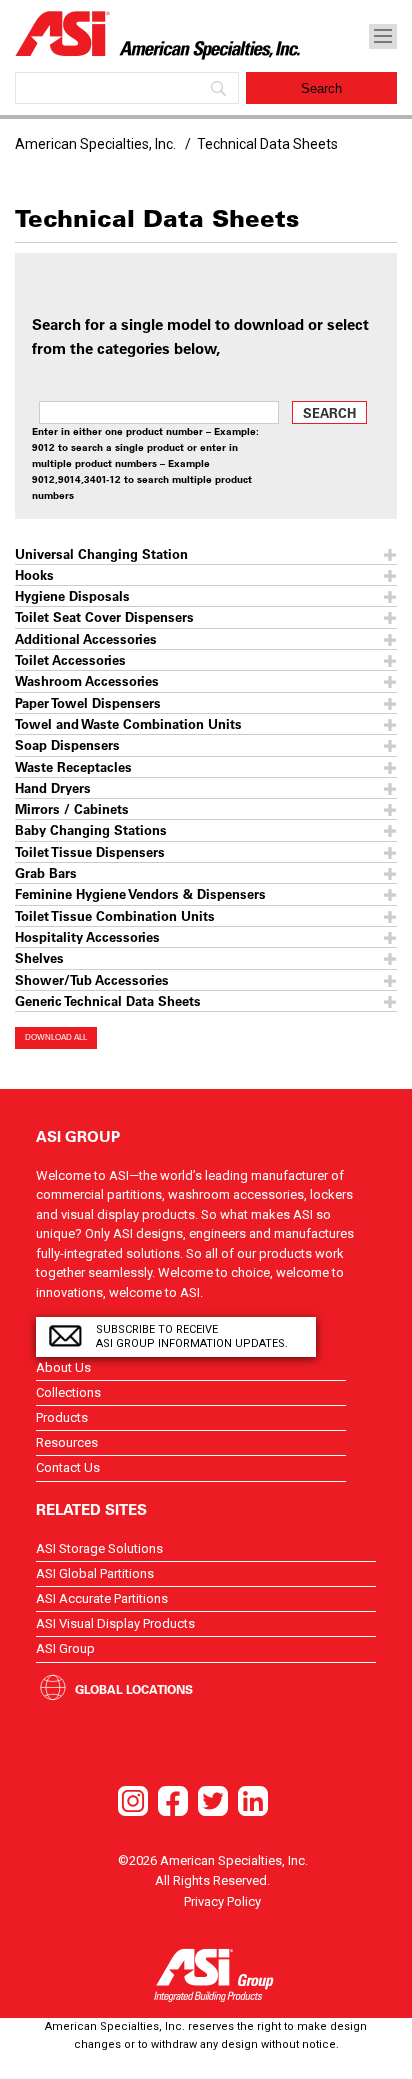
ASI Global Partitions (95, 1573)
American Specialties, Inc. (95, 144)
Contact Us (68, 1467)
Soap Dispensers (67, 744)
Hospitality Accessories (87, 936)
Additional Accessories (86, 638)
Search (329, 412)
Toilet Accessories (70, 659)
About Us (63, 1367)
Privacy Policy (222, 1901)
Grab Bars (46, 872)
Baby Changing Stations (91, 829)
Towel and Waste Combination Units (128, 723)
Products (62, 1417)
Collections (68, 1392)
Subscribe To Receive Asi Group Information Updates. (192, 1336)
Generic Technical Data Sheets (108, 1000)
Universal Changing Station (101, 553)
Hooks (34, 574)
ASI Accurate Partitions (102, 1598)
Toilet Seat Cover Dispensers (104, 616)
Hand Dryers (53, 787)
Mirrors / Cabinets (72, 808)
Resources (67, 1442)
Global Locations (134, 1689)
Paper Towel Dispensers (88, 702)
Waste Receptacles (73, 766)
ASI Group (65, 1648)
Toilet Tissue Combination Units (115, 915)
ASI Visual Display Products (115, 1623)
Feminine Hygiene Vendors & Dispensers (140, 893)
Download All (56, 1037)
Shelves (39, 957)
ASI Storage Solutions (99, 1548)
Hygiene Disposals (72, 595)
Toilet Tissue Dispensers (90, 851)
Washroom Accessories (87, 680)
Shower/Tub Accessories (92, 979)
